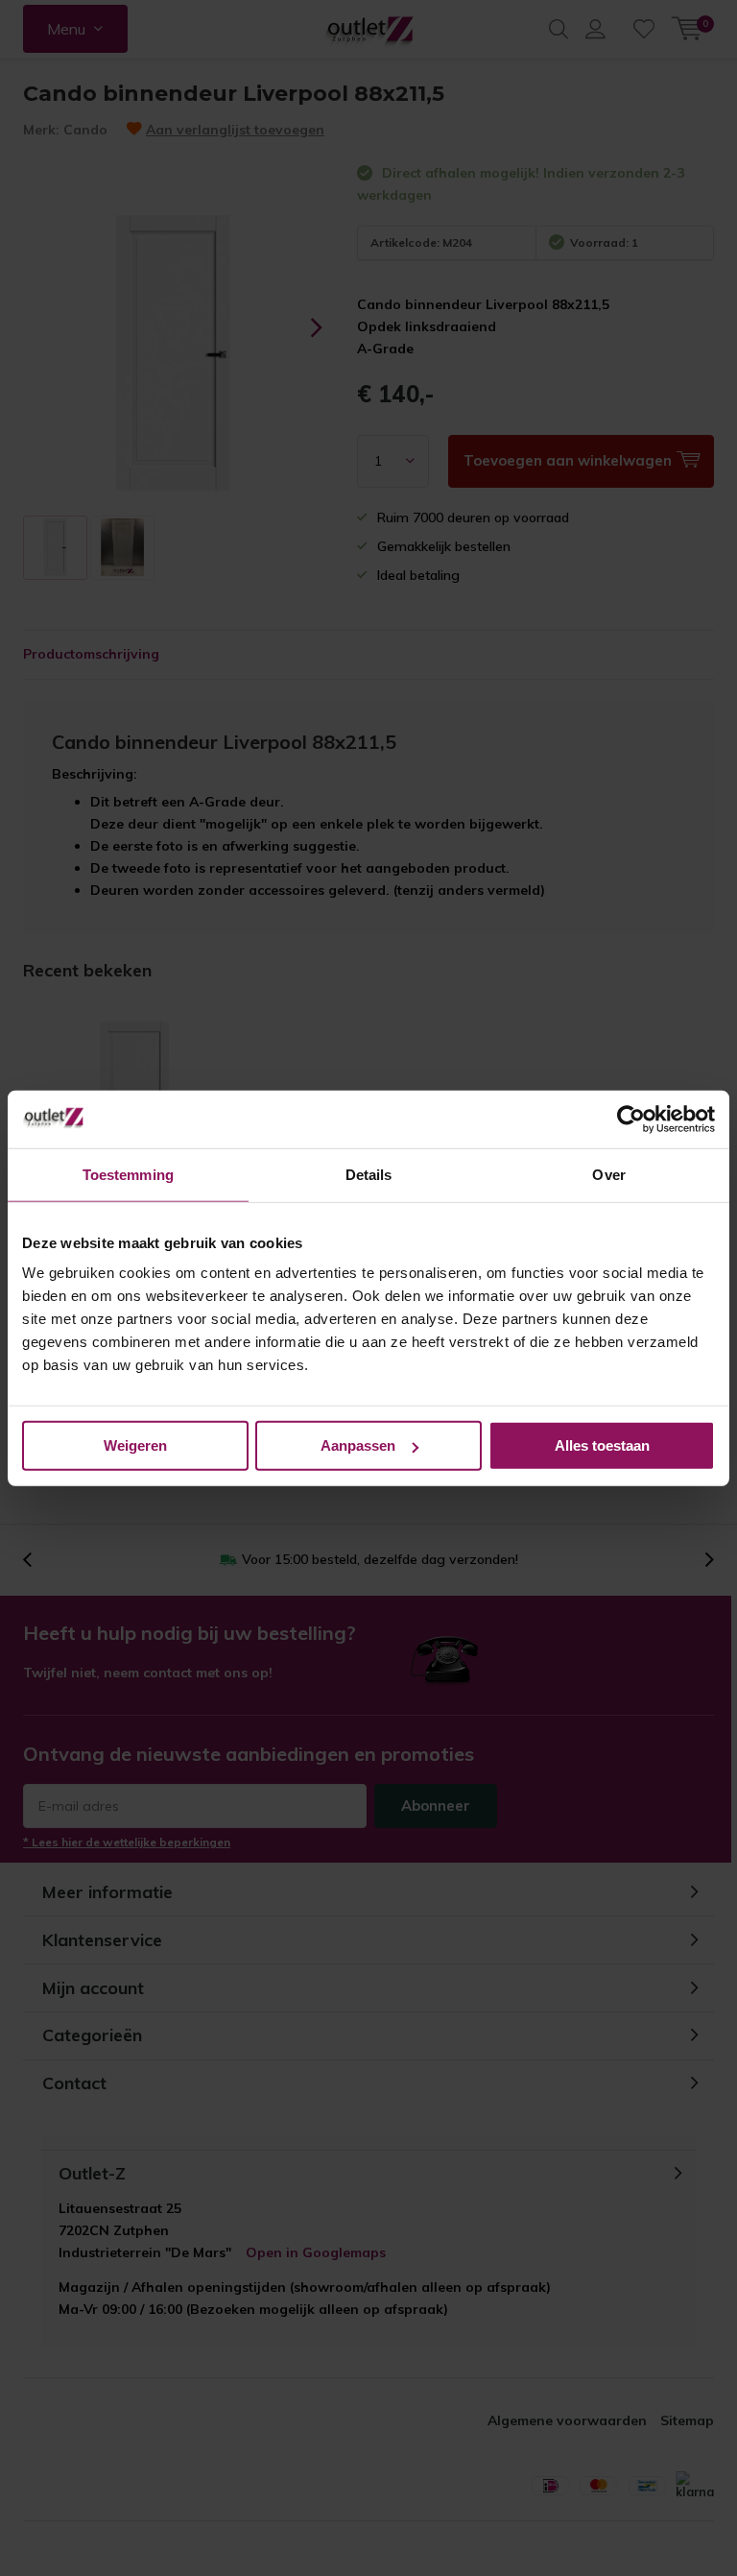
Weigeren (135, 1445)
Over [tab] (608, 1174)
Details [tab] (369, 1174)
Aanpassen (358, 1445)
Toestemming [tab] (128, 1174)
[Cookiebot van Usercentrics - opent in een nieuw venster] (631, 1119)
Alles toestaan (602, 1445)
